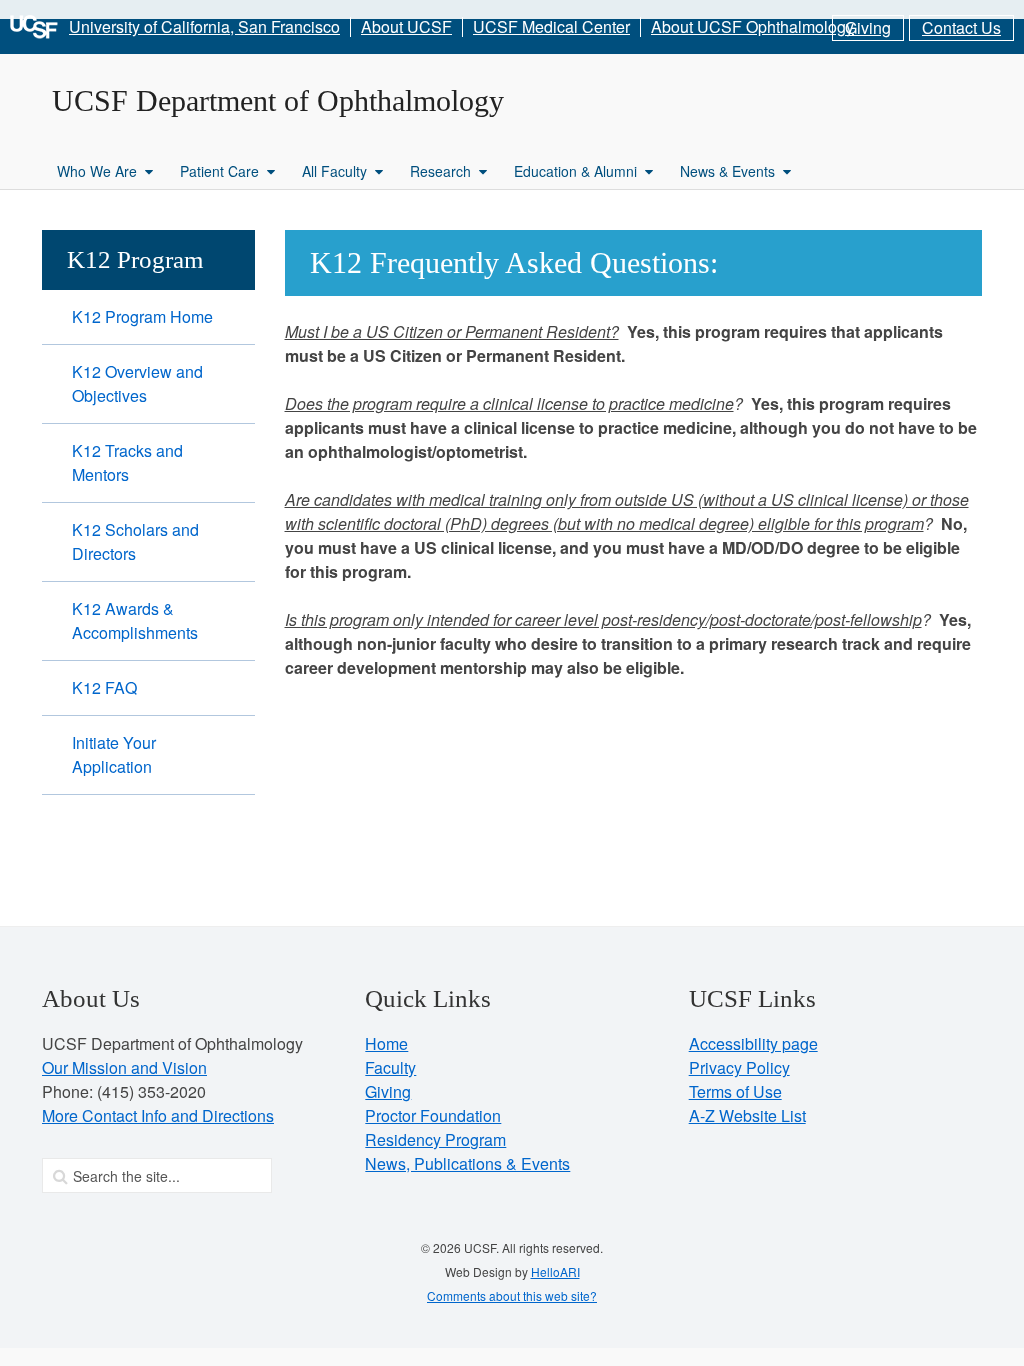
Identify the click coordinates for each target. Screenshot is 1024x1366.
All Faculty (334, 171)
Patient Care (219, 171)
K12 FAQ (104, 687)
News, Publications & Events (467, 1163)
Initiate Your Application (114, 754)
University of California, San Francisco (204, 27)
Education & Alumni (575, 171)
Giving (868, 27)
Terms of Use (735, 1091)
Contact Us (961, 27)
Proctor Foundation (433, 1115)
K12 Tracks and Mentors (127, 462)
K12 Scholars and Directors (135, 541)
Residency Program (435, 1139)
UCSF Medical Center (551, 27)
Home (386, 1043)
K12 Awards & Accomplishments (135, 620)
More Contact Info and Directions (158, 1115)
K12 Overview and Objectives (137, 383)
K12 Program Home (142, 316)
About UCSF (406, 27)
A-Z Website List (747, 1115)
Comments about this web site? (512, 1295)
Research (440, 171)
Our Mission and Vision (124, 1067)
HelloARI (555, 1271)
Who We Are (97, 171)
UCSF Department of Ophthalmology (278, 100)
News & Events (727, 171)
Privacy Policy (739, 1067)
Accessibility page (753, 1043)
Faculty (390, 1067)
